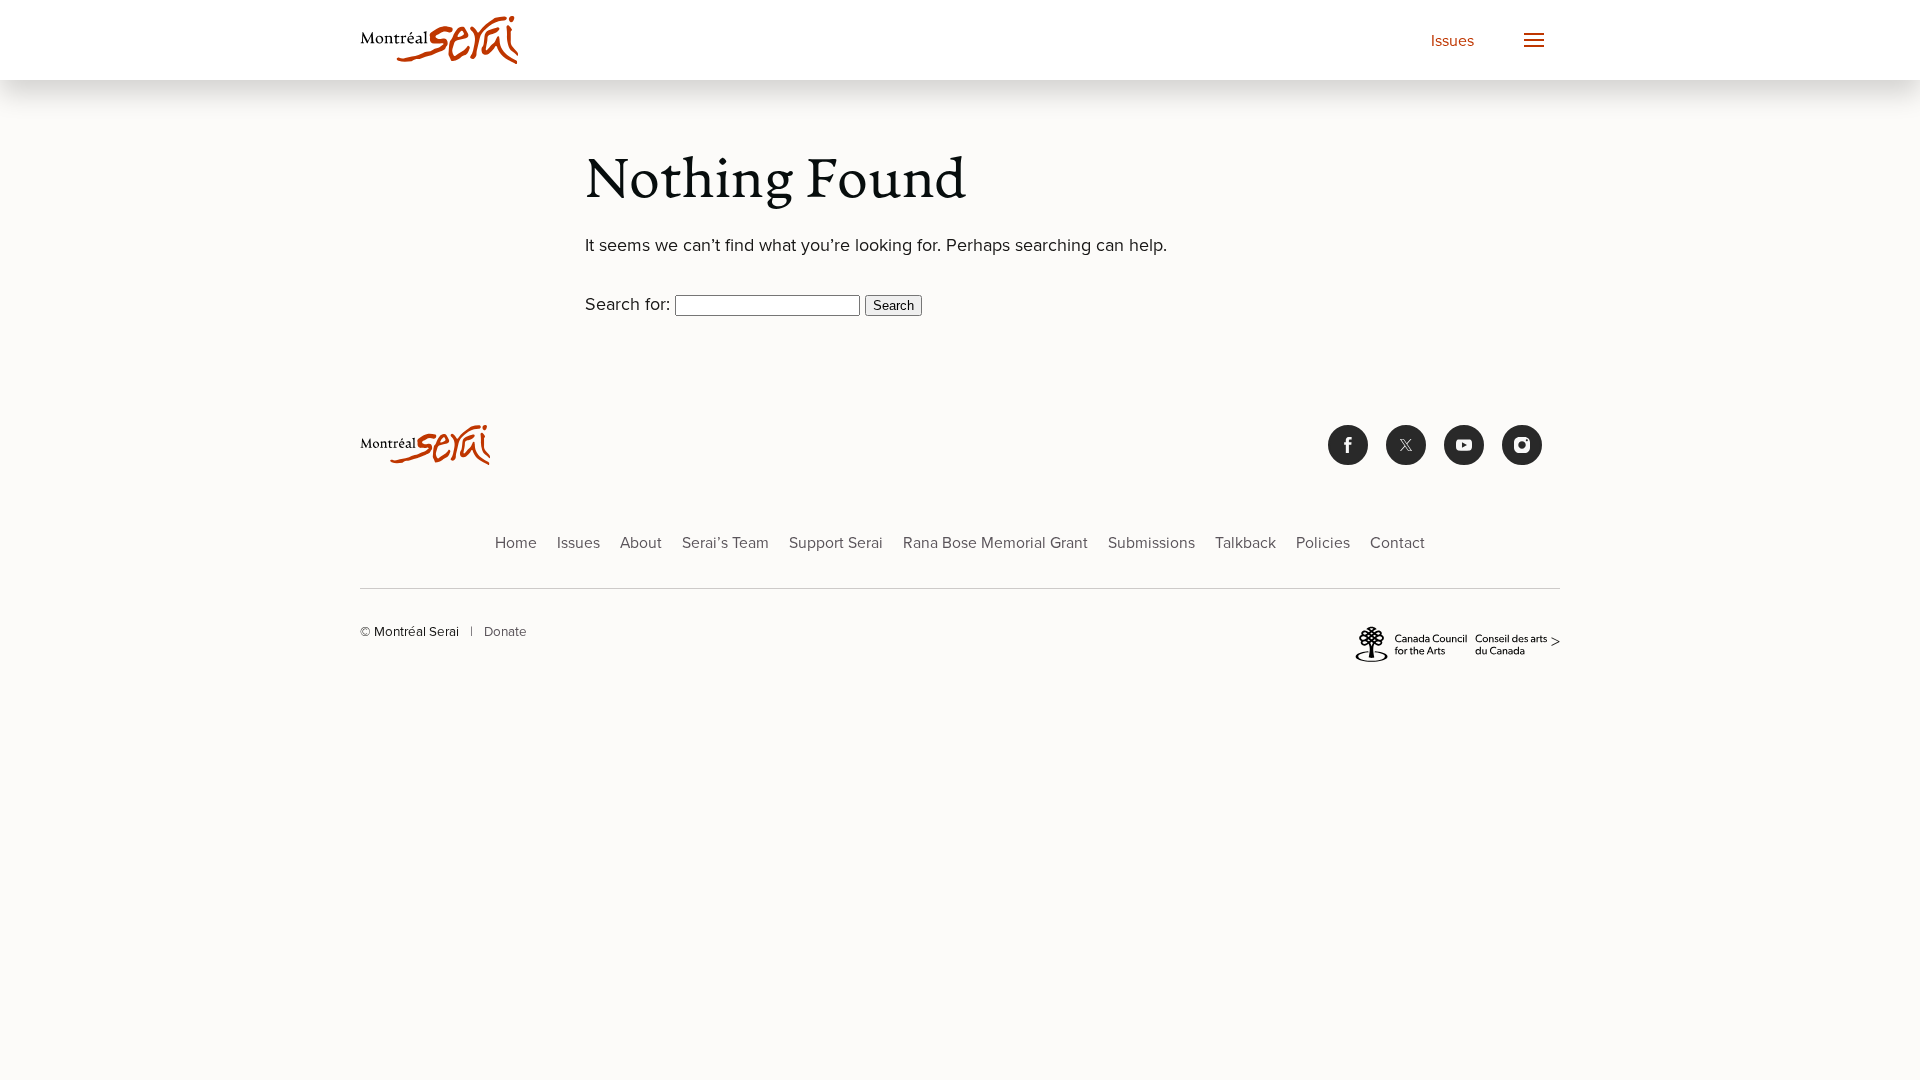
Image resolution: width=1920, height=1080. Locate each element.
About (641, 542)
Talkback (1245, 542)
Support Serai (836, 542)
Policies (1323, 542)
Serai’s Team (725, 542)
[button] (1533, 40)
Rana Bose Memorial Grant (995, 542)
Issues (1452, 40)
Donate (505, 630)
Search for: (627, 303)
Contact (1397, 542)
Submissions (1151, 542)
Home (516, 542)
